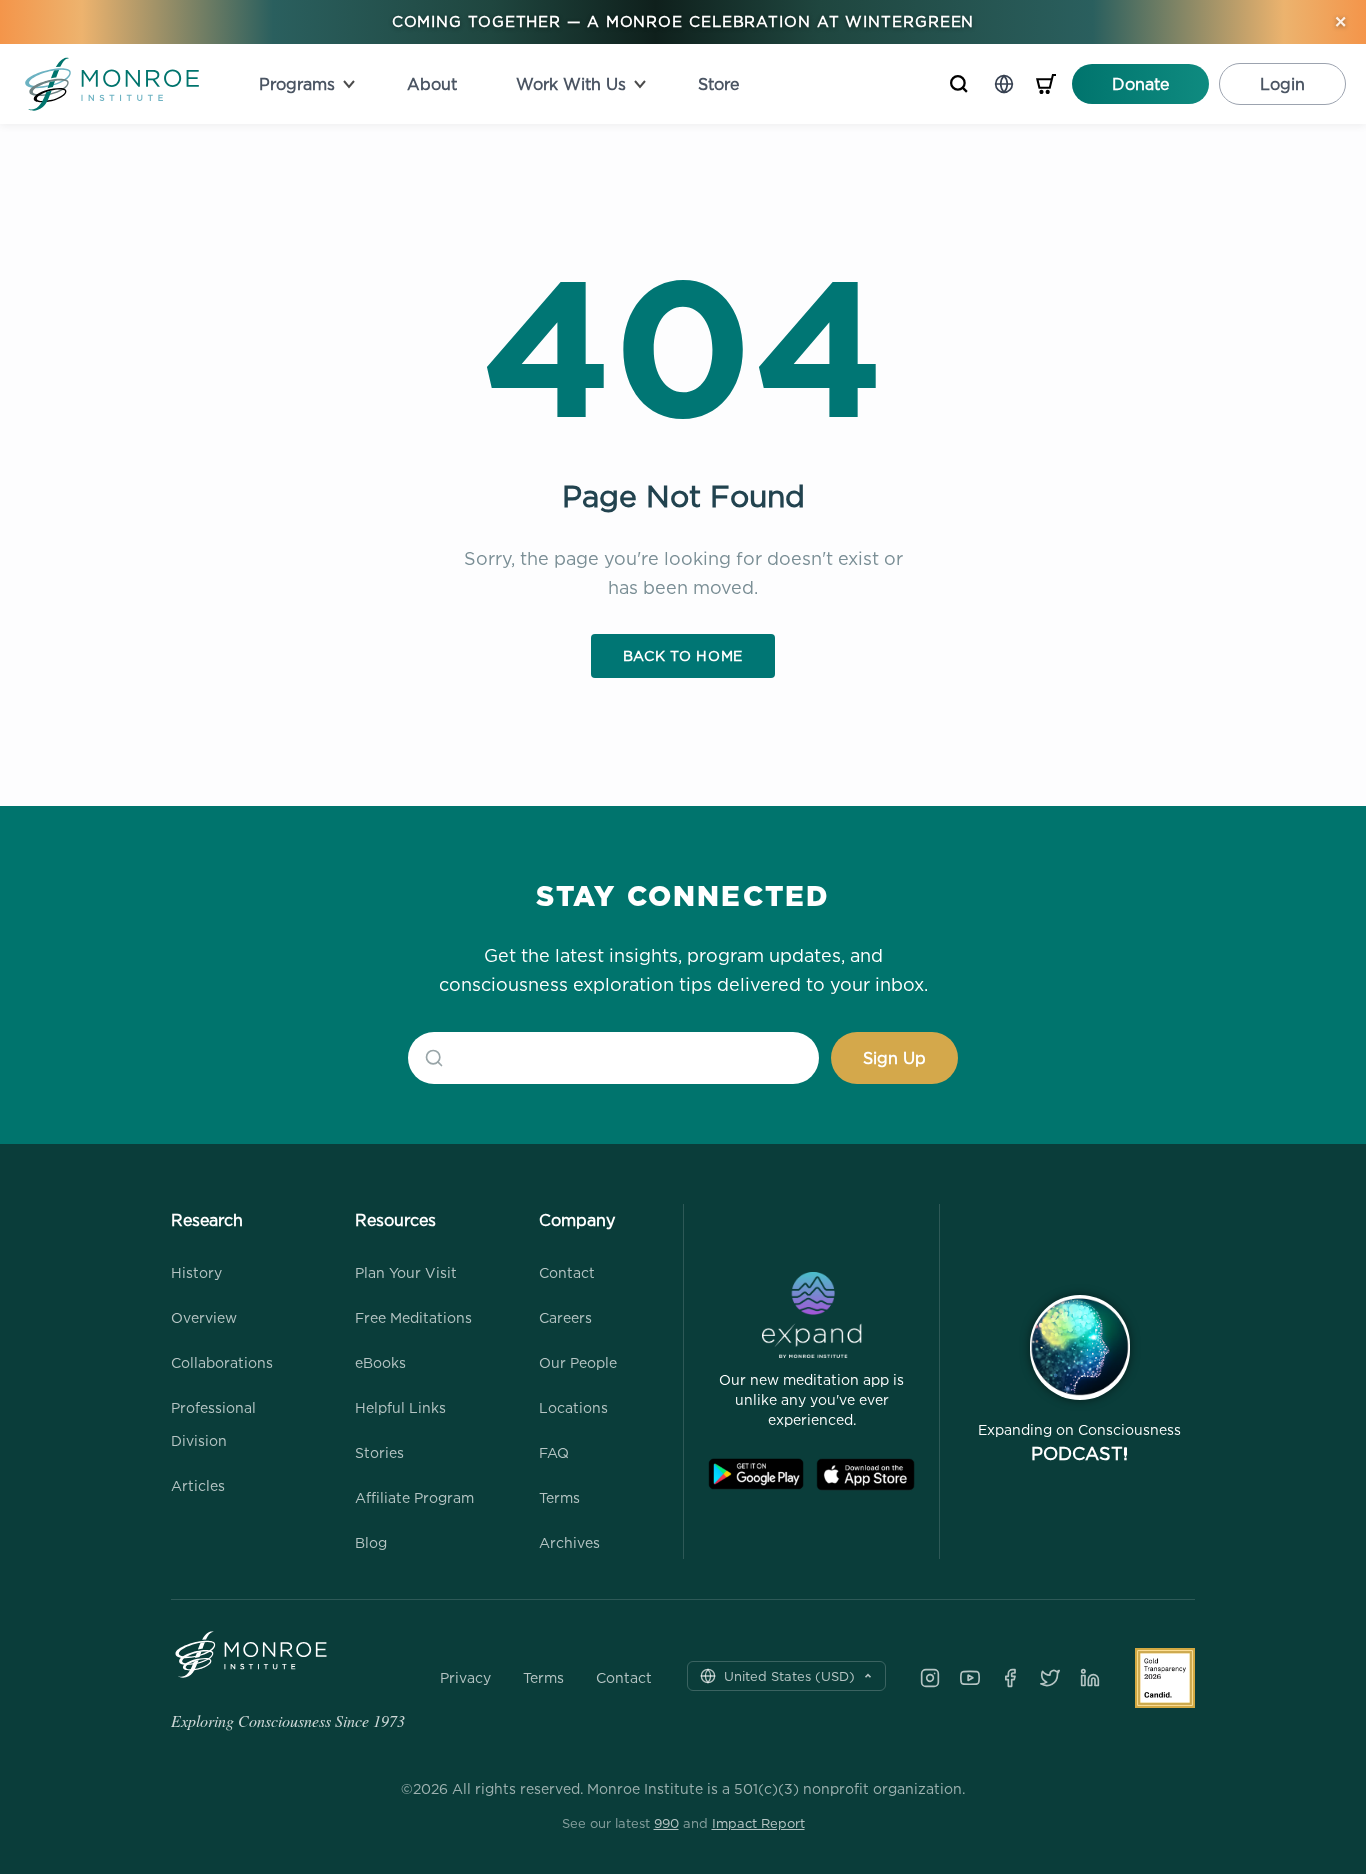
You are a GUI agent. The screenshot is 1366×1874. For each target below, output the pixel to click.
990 (666, 1823)
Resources (395, 1220)
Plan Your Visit (406, 1272)
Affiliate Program (414, 1497)
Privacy (465, 1678)
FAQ (554, 1452)
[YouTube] (970, 1678)
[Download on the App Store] (865, 1474)
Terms (559, 1497)
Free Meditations (413, 1317)
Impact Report (758, 1823)
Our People (578, 1362)
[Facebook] (1010, 1678)
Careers (565, 1317)
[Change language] (1004, 84)
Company (577, 1220)
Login (1282, 84)
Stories (379, 1452)
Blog (371, 1542)
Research (207, 1220)
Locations (573, 1407)
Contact (567, 1272)
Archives (569, 1542)
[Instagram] (930, 1678)
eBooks (380, 1362)
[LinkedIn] (1090, 1678)
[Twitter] (1050, 1678)
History (196, 1272)
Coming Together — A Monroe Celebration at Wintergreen (683, 21)
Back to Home (683, 655)
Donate (1140, 84)
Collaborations (222, 1362)
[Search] (959, 84)
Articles (198, 1485)
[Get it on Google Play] (756, 1474)
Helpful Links (400, 1407)
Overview (204, 1317)
